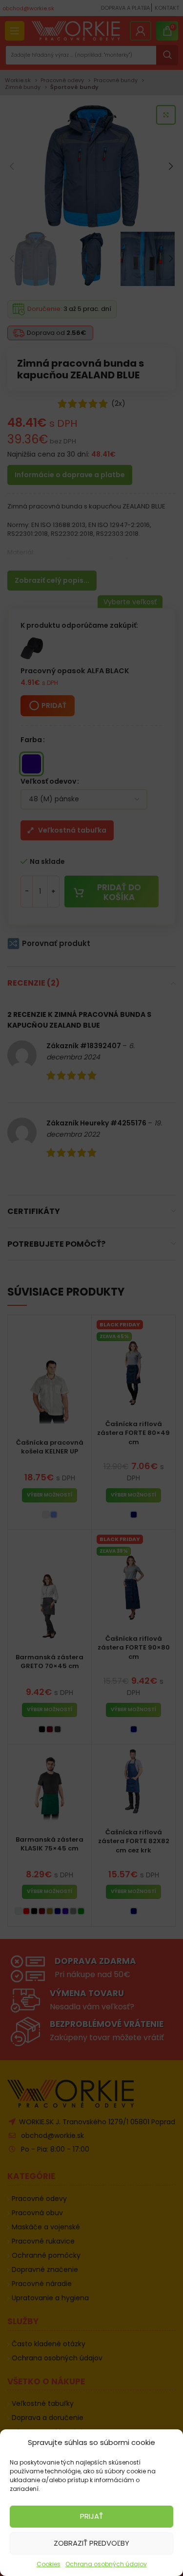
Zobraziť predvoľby (91, 2543)
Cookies (49, 2564)
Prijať (91, 2516)
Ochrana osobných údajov (106, 2564)
